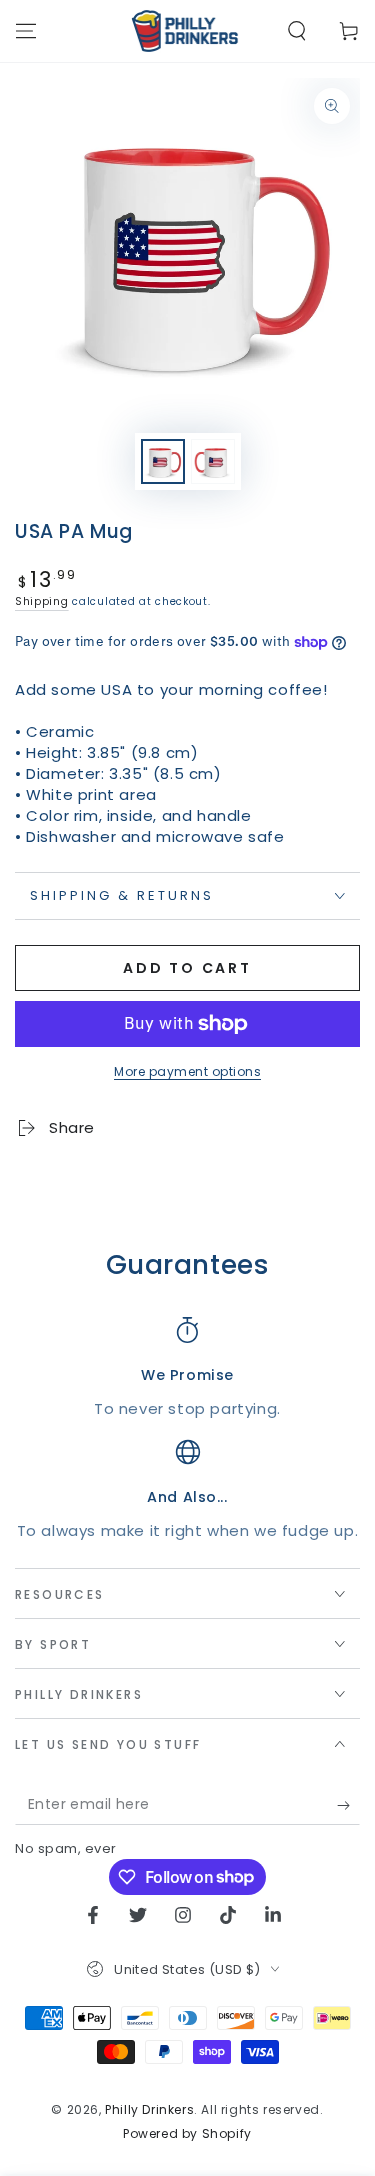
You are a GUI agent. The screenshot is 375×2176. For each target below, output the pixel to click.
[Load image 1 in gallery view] (163, 461)
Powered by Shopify (187, 2134)
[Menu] (26, 31)
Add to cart (187, 968)
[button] (297, 31)
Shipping (42, 601)
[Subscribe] (348, 1805)
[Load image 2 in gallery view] (213, 461)
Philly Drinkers (149, 2109)
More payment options (187, 1071)
